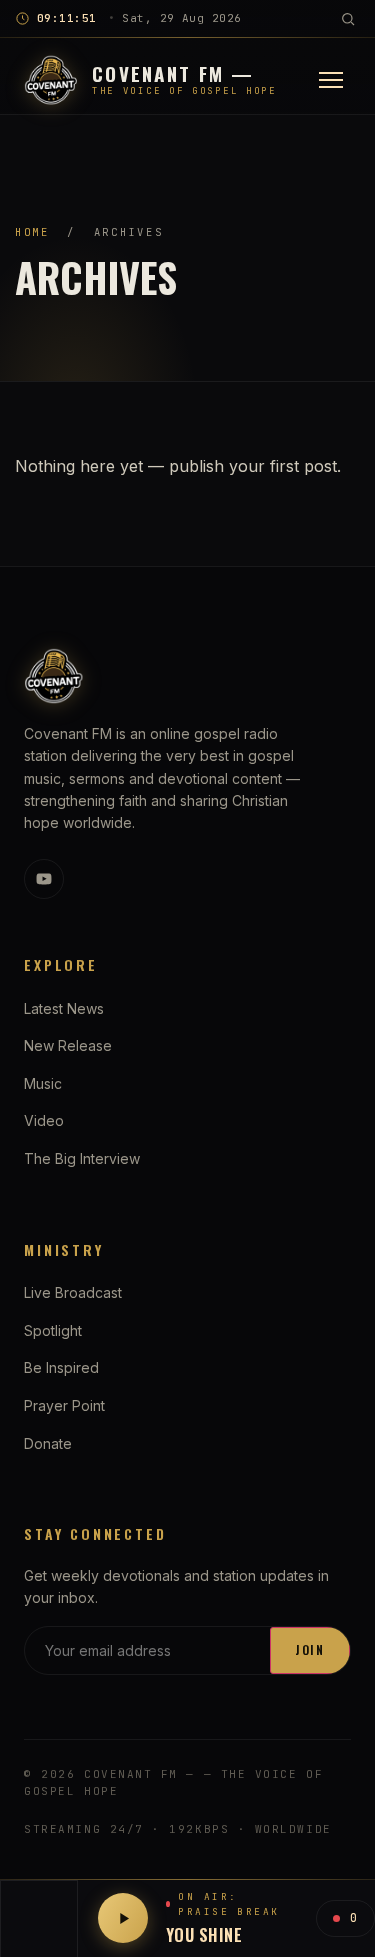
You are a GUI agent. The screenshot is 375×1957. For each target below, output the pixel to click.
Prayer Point (64, 1405)
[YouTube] (44, 879)
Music (43, 1083)
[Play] (123, 1918)
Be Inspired (61, 1367)
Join (310, 1649)
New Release (68, 1045)
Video (44, 1120)
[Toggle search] (348, 19)
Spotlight (53, 1330)
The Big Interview (82, 1158)
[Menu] (331, 80)
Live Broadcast (73, 1292)
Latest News (64, 1008)
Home (32, 232)
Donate (48, 1443)
